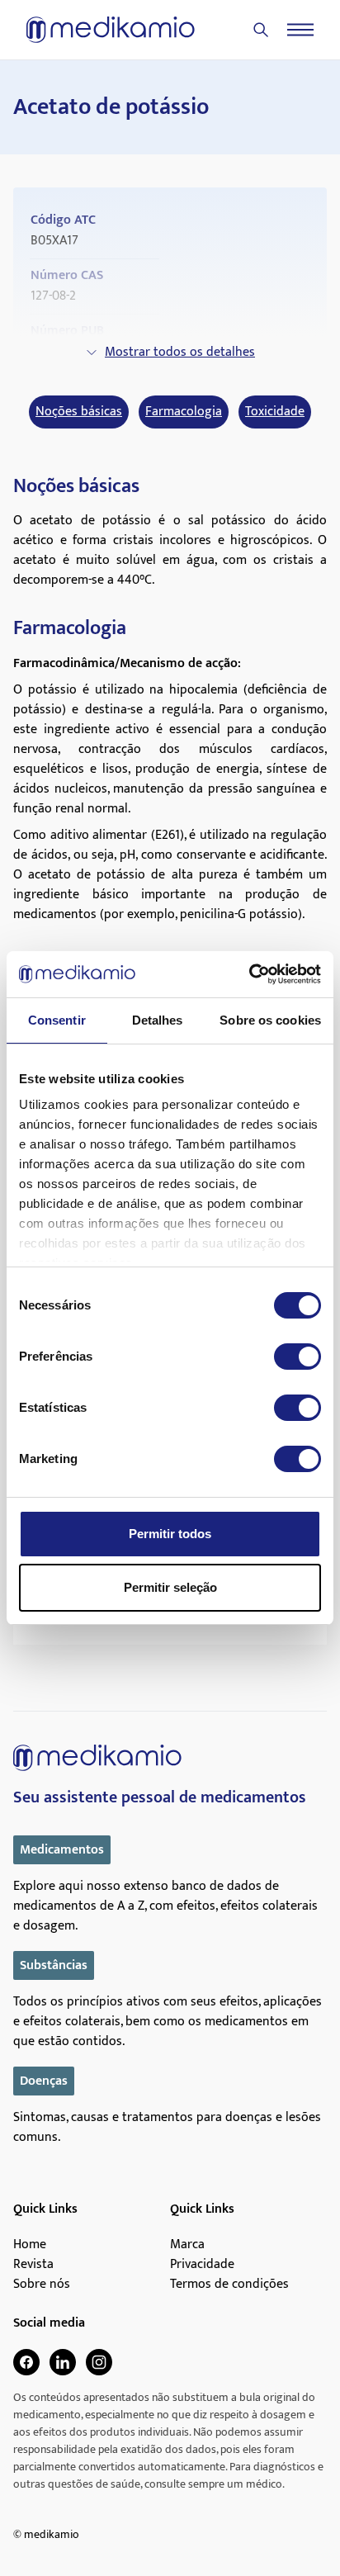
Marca (187, 2245)
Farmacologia (184, 412)
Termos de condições (229, 2285)
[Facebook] (26, 2362)
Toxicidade (275, 412)
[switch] (297, 1357)
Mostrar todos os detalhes (180, 352)
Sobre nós (42, 2285)
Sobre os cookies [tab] (270, 1020)
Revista (33, 2265)
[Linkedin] (63, 2362)
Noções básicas (79, 412)
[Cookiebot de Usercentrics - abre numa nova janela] (249, 974)
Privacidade (202, 2265)
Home (30, 2245)
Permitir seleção (170, 1587)
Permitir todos (170, 1534)
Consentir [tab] (57, 1020)
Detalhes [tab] (158, 1020)
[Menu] (300, 30)
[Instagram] (99, 2362)
